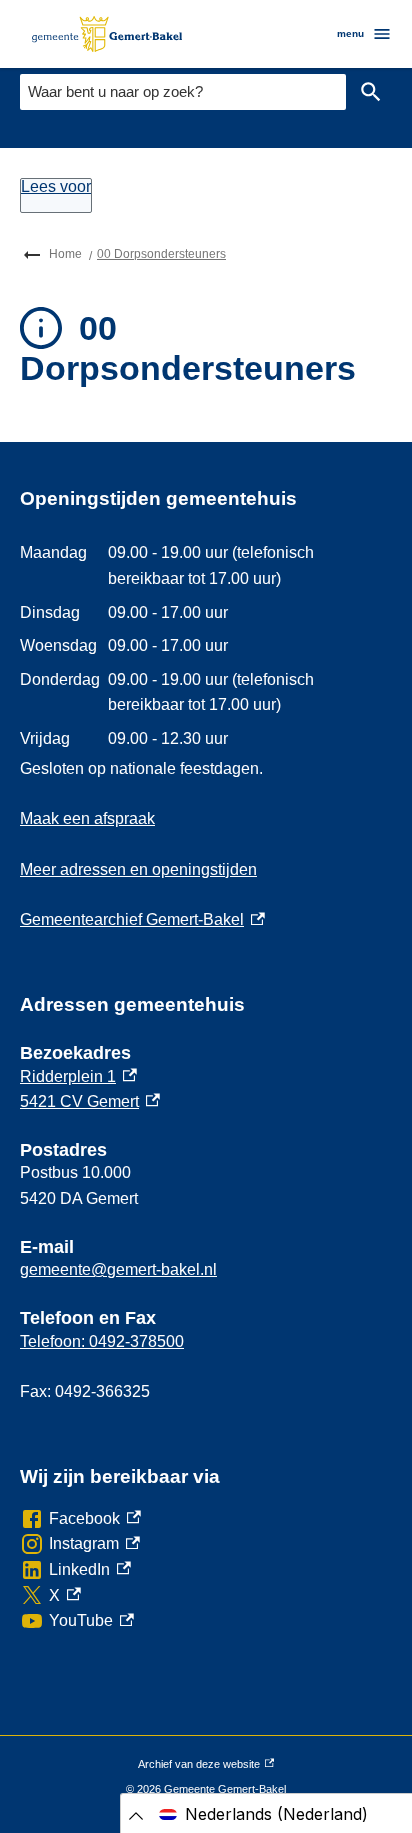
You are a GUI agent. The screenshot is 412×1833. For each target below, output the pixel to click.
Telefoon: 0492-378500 (102, 1341)
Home (65, 254)
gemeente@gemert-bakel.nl (118, 1269)
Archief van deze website (199, 1768)
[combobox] (183, 91)
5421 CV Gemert (90, 1101)
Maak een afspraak (87, 818)
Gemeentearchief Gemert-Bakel (142, 919)
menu (350, 33)
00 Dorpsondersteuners (161, 254)
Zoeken (371, 92)
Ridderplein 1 (78, 1076)
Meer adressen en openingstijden (138, 869)
